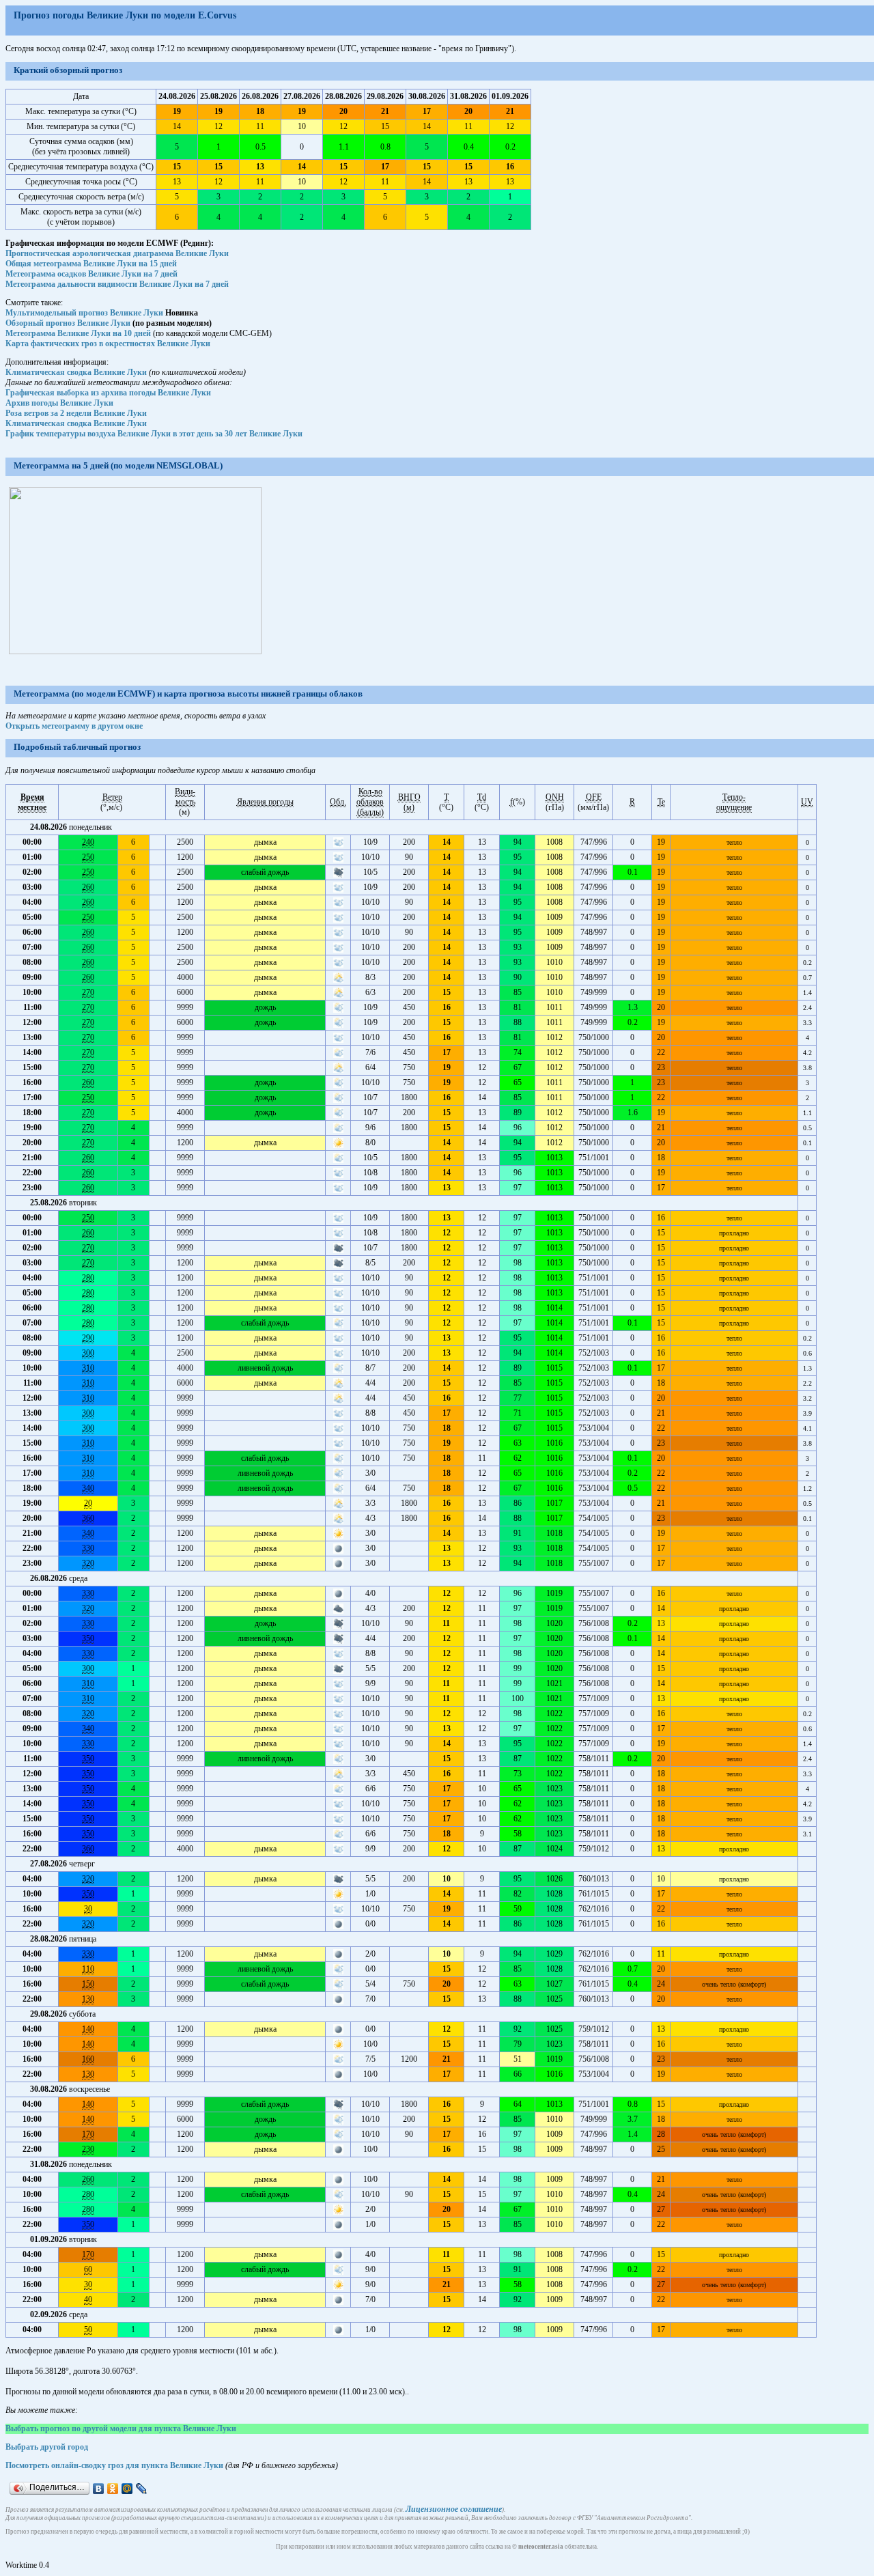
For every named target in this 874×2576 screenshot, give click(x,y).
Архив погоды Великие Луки (59, 403)
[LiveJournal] (142, 2489)
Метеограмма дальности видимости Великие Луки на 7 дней (117, 284)
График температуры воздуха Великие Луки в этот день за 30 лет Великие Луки (154, 434)
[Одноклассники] (113, 2489)
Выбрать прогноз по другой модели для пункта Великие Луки (121, 2428)
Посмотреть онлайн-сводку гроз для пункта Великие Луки (114, 2465)
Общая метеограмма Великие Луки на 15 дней (91, 264)
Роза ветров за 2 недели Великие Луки (76, 413)
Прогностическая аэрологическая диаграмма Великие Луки (117, 253)
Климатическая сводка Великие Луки (76, 372)
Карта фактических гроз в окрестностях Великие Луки (108, 344)
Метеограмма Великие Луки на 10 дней (78, 333)
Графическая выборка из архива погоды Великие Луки (108, 393)
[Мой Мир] (127, 2489)
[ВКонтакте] (99, 2489)
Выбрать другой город (47, 2447)
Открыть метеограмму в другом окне (74, 726)
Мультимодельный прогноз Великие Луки (84, 313)
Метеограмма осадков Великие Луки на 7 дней (91, 274)
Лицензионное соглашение (454, 2509)
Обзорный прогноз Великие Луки (68, 323)
